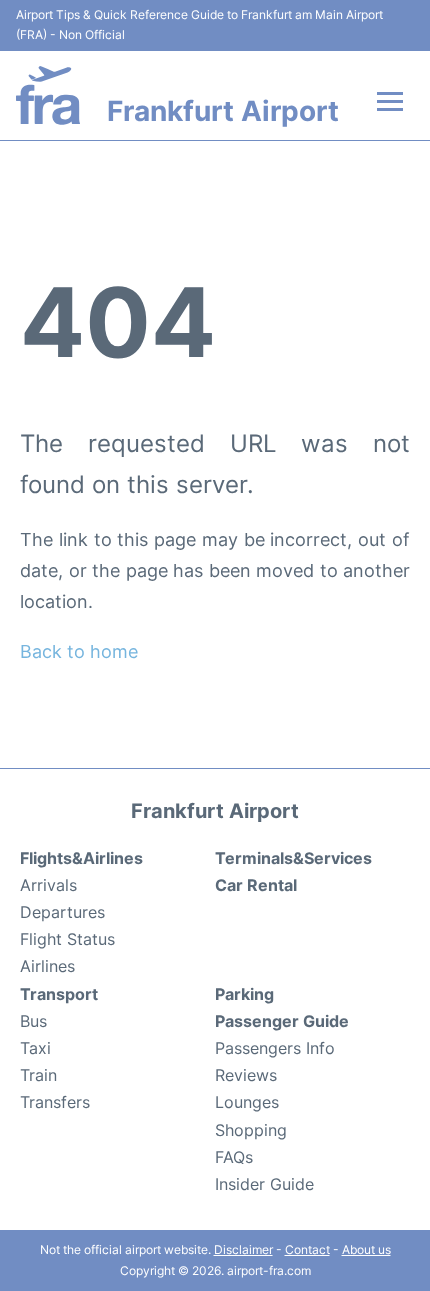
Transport (59, 994)
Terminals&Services (293, 858)
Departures (62, 912)
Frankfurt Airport (223, 111)
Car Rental (256, 885)
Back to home (79, 651)
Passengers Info (275, 1048)
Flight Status (67, 939)
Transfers (55, 1102)
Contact (307, 1249)
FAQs (234, 1157)
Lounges (247, 1102)
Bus (33, 1021)
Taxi (35, 1048)
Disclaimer (243, 1249)
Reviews (246, 1075)
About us (366, 1249)
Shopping (251, 1130)
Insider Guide (264, 1184)
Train (38, 1075)
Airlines (47, 966)
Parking (244, 994)
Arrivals (48, 885)
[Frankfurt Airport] (48, 95)
